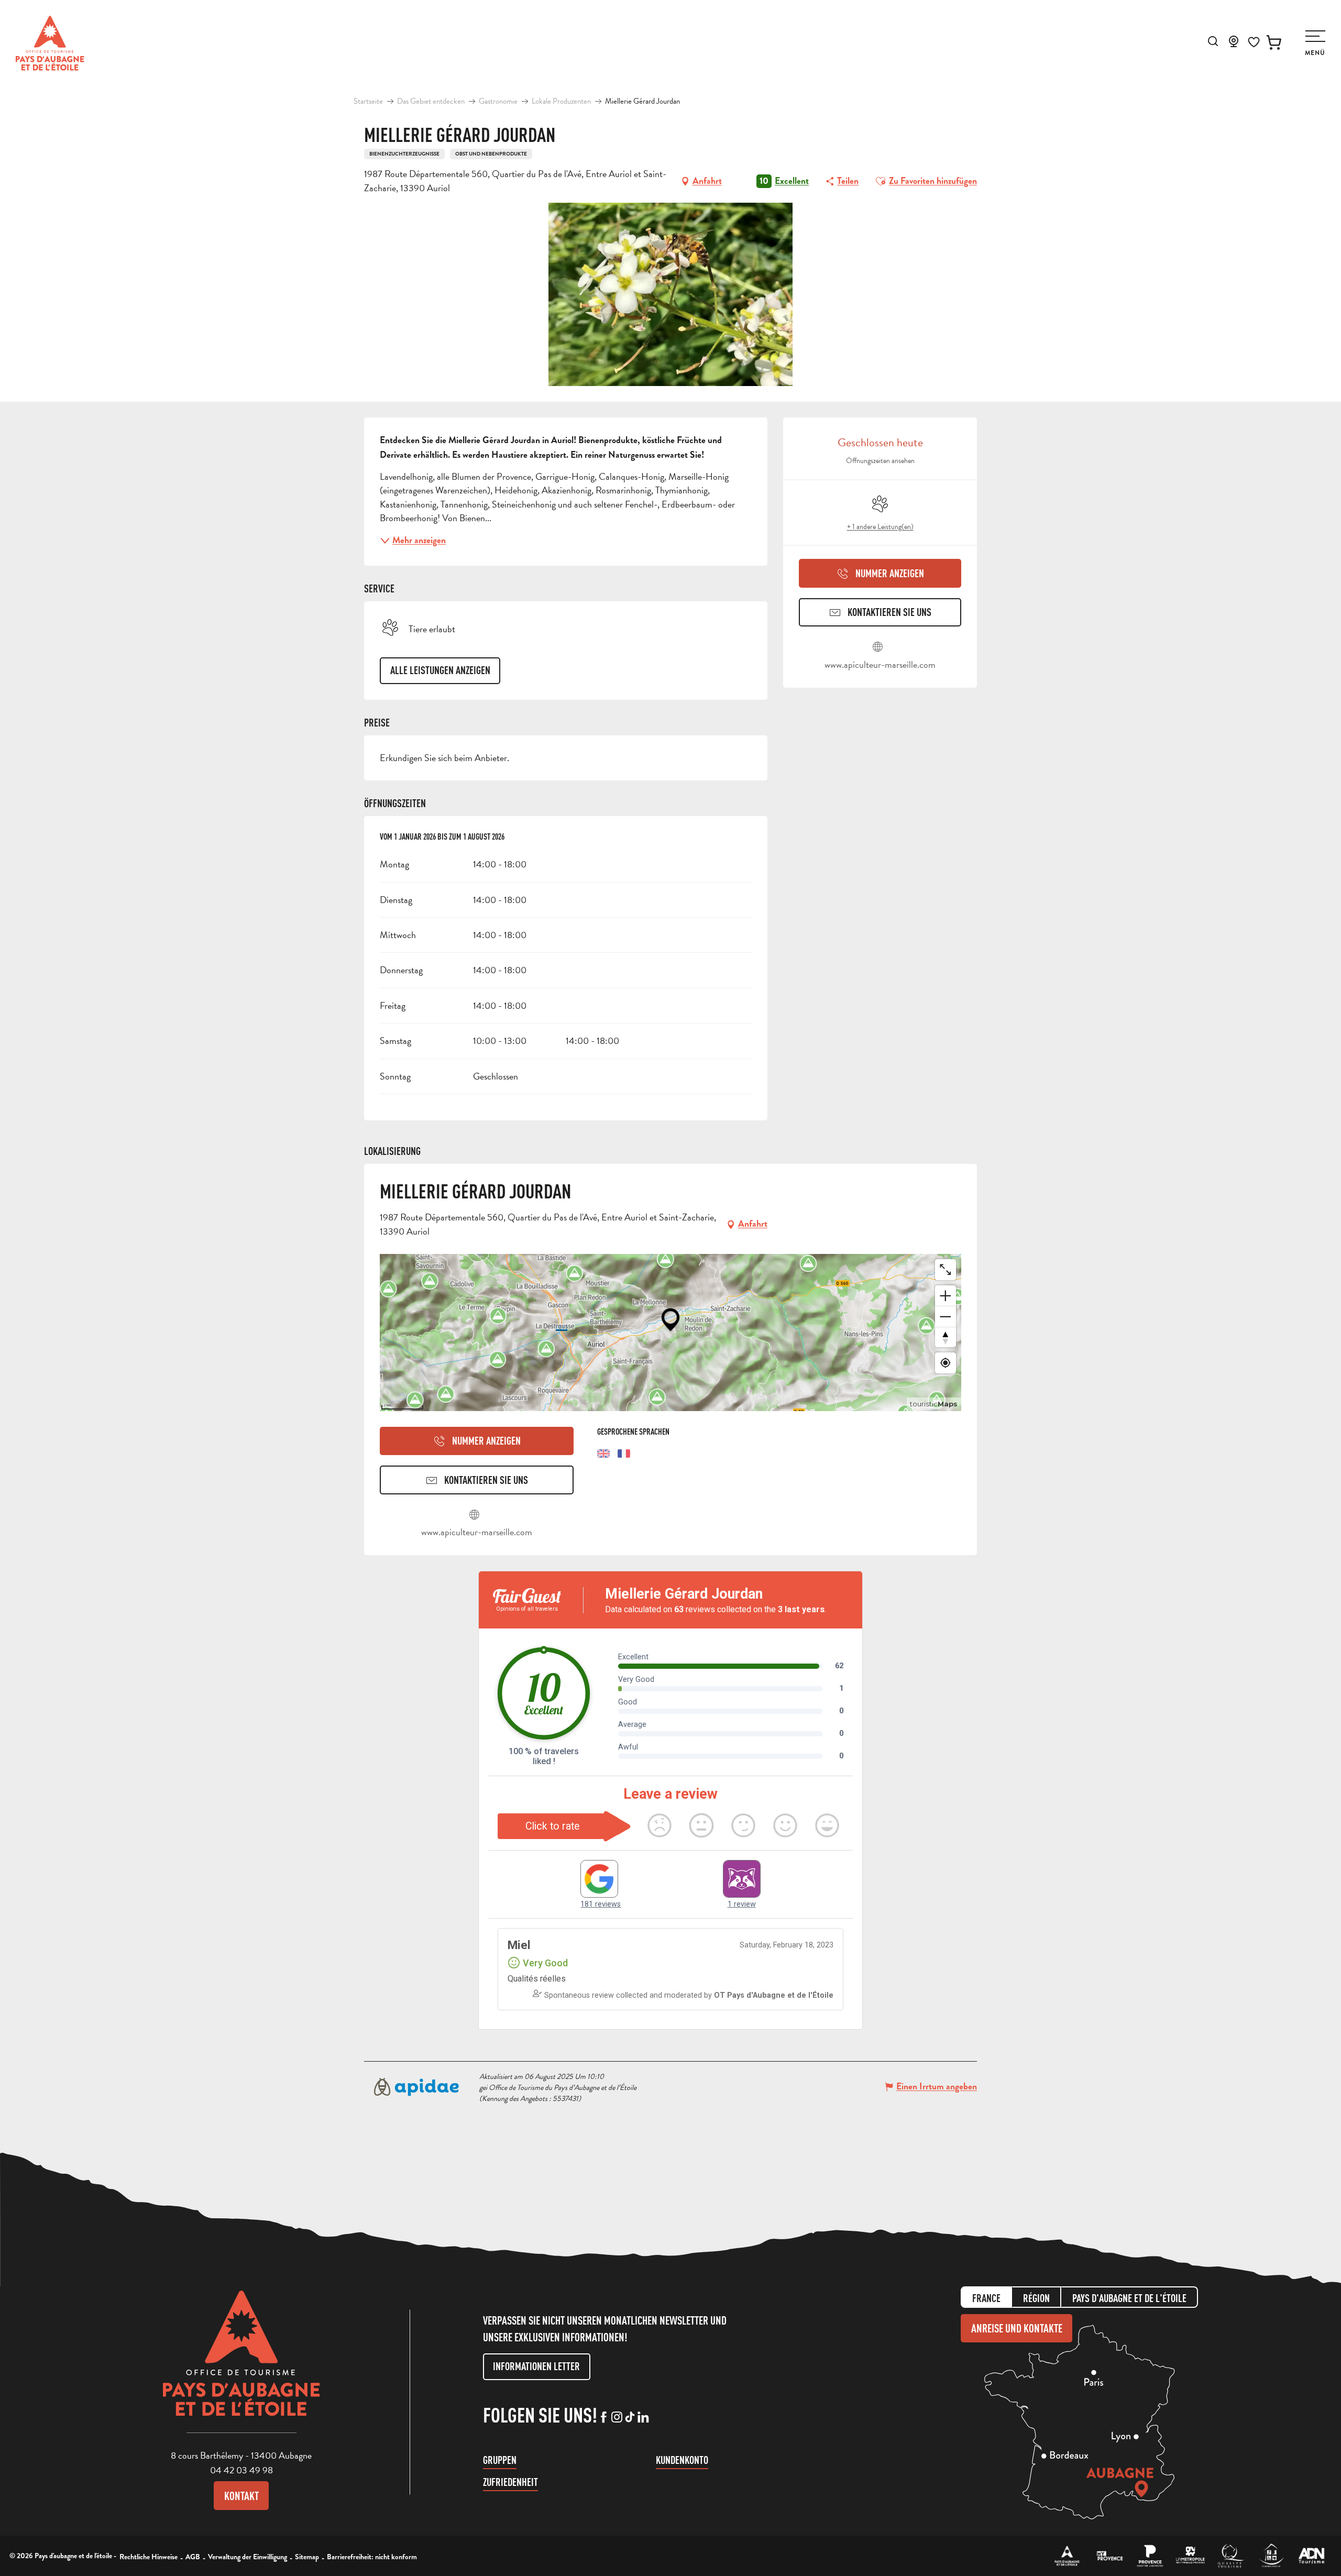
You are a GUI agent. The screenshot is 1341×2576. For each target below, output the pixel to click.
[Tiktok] (630, 2418)
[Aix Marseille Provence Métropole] (1190, 2556)
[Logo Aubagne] (241, 2361)
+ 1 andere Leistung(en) (880, 527)
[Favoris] (1254, 42)
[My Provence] (1110, 2556)
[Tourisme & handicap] (1271, 2556)
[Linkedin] (643, 2418)
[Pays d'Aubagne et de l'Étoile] (50, 43)
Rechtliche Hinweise (149, 2557)
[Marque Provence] (1150, 2556)
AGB (193, 2557)
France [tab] (986, 2298)
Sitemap (307, 2557)
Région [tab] (1036, 2298)
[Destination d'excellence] (1231, 2556)
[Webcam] (1234, 45)
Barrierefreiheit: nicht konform (372, 2557)
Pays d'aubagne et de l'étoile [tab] (1129, 2298)
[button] (1213, 41)
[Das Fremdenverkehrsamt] (1067, 2556)
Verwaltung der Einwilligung (248, 2557)
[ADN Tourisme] (1311, 2556)
